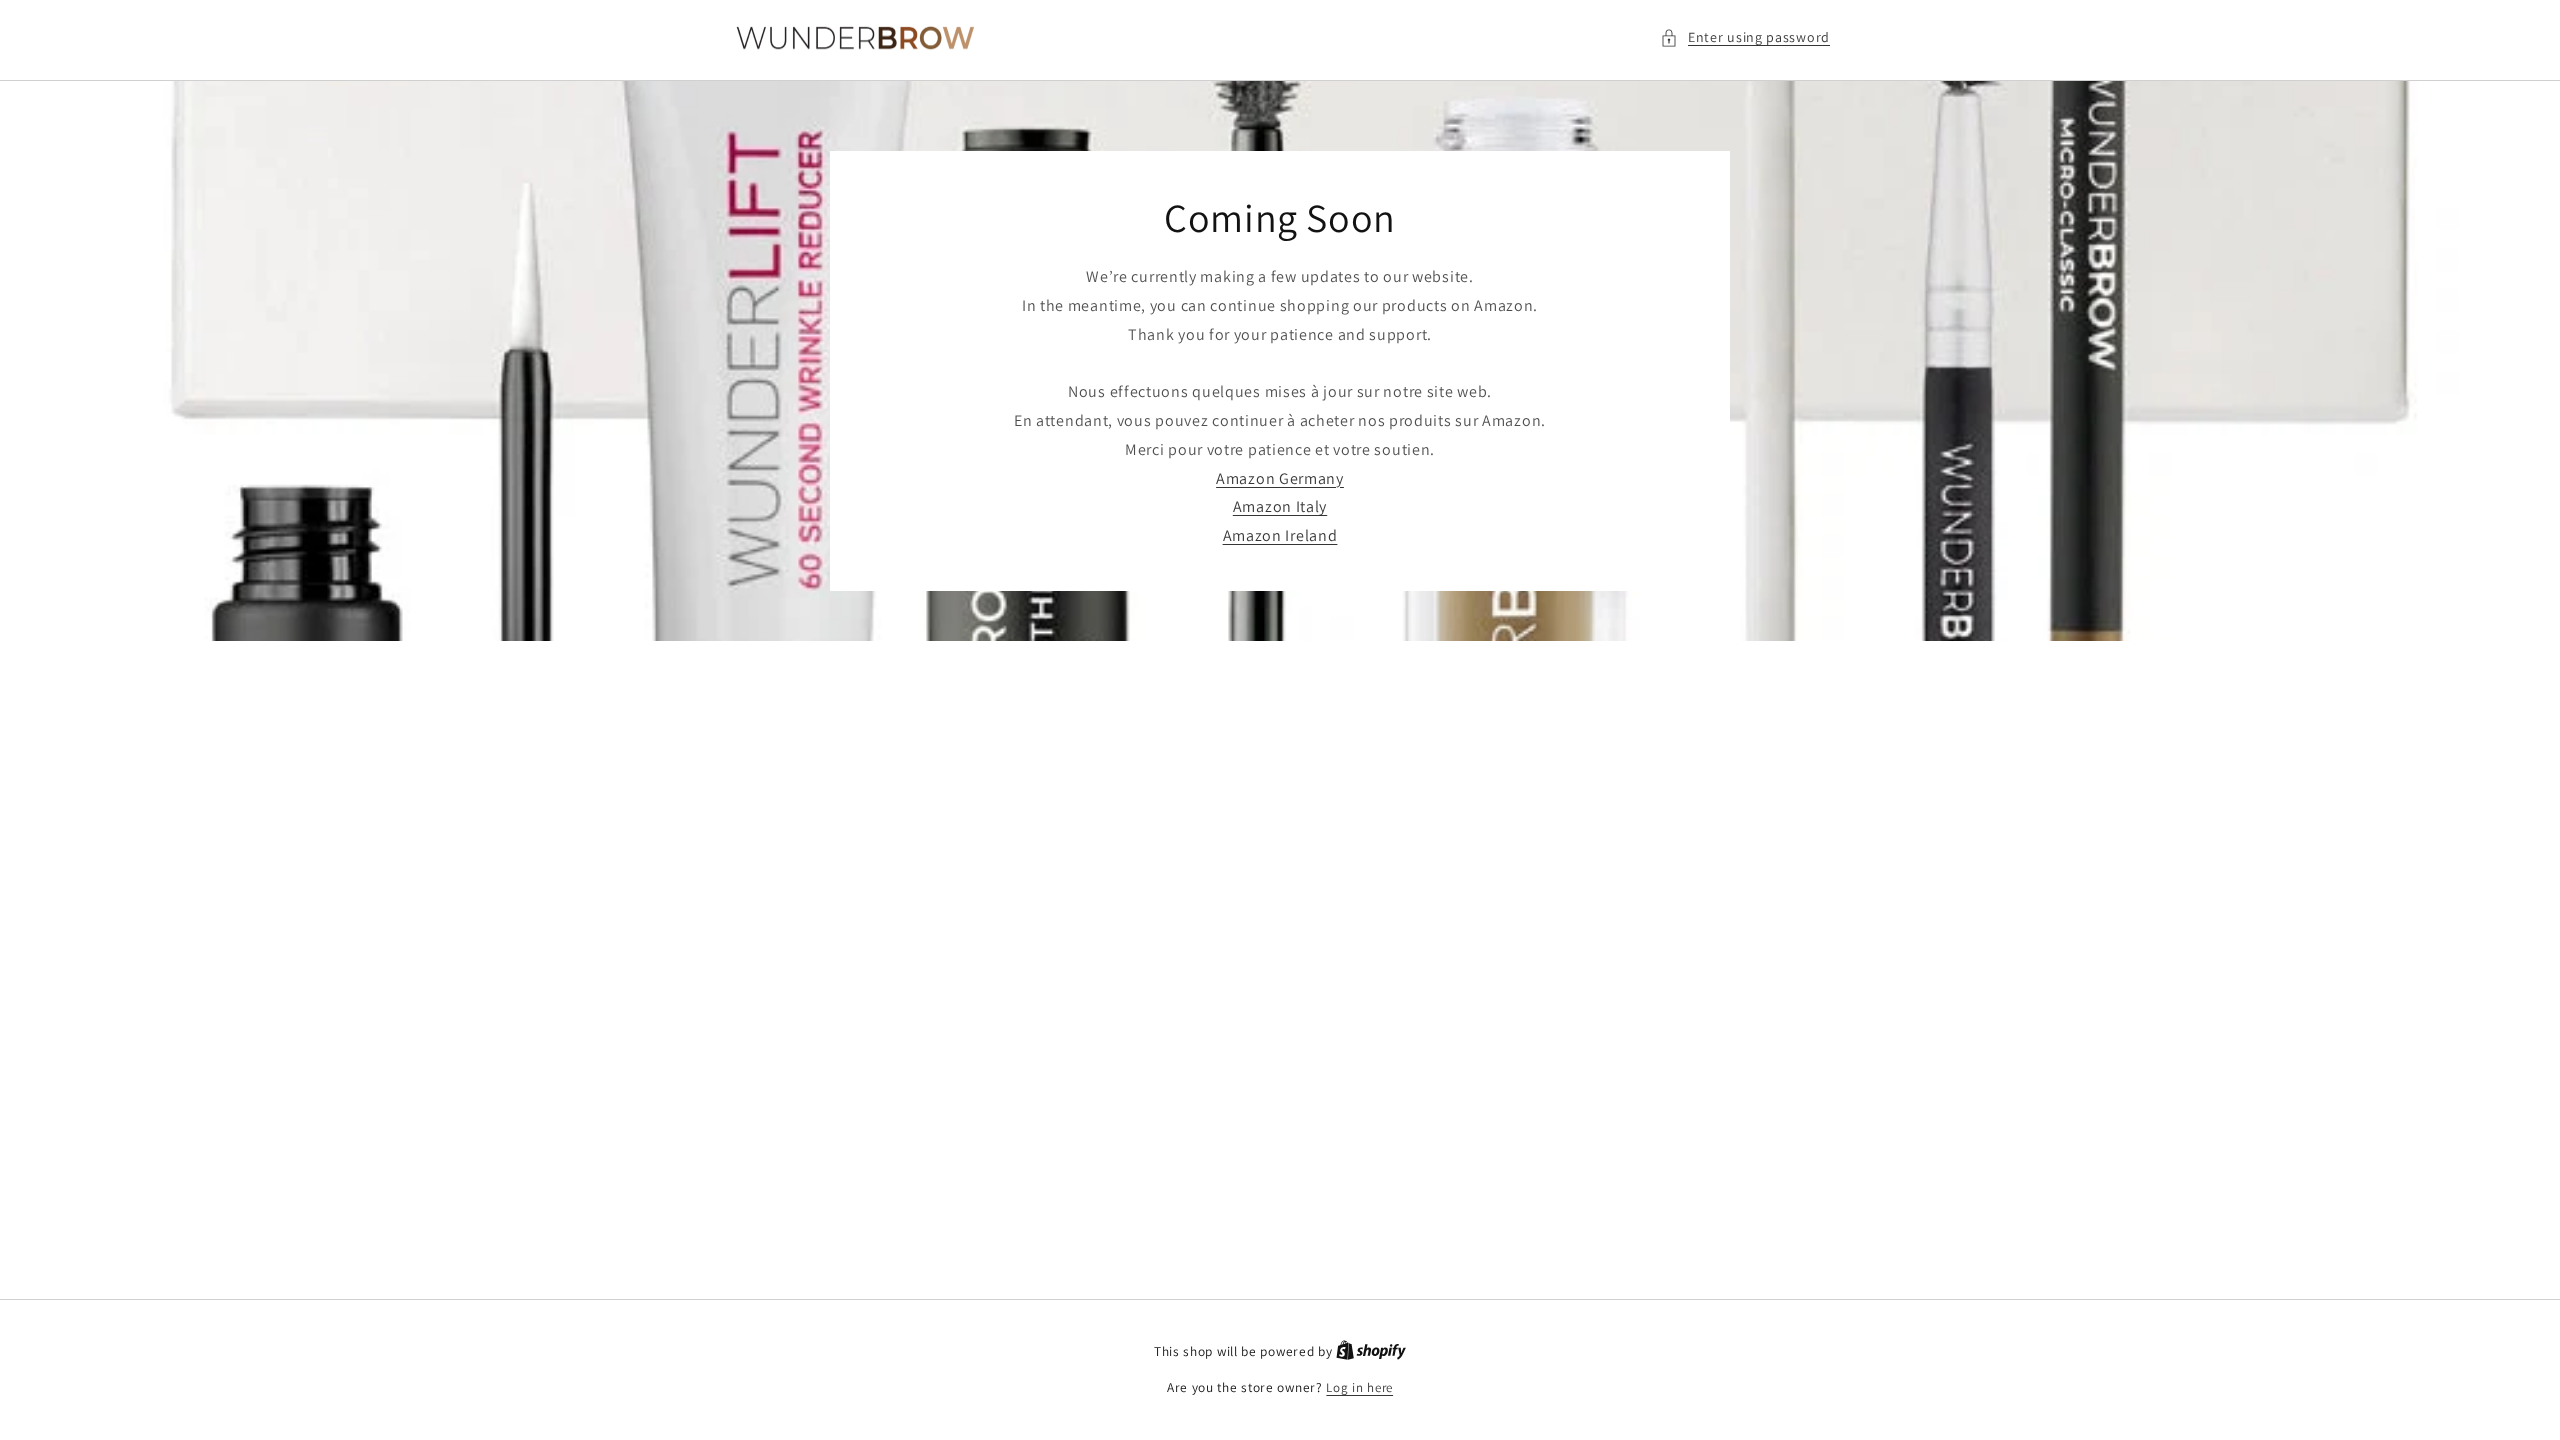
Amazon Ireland (1280, 536)
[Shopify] (1371, 1351)
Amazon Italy (1280, 507)
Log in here (1359, 1387)
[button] (1745, 37)
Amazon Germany (1280, 478)
